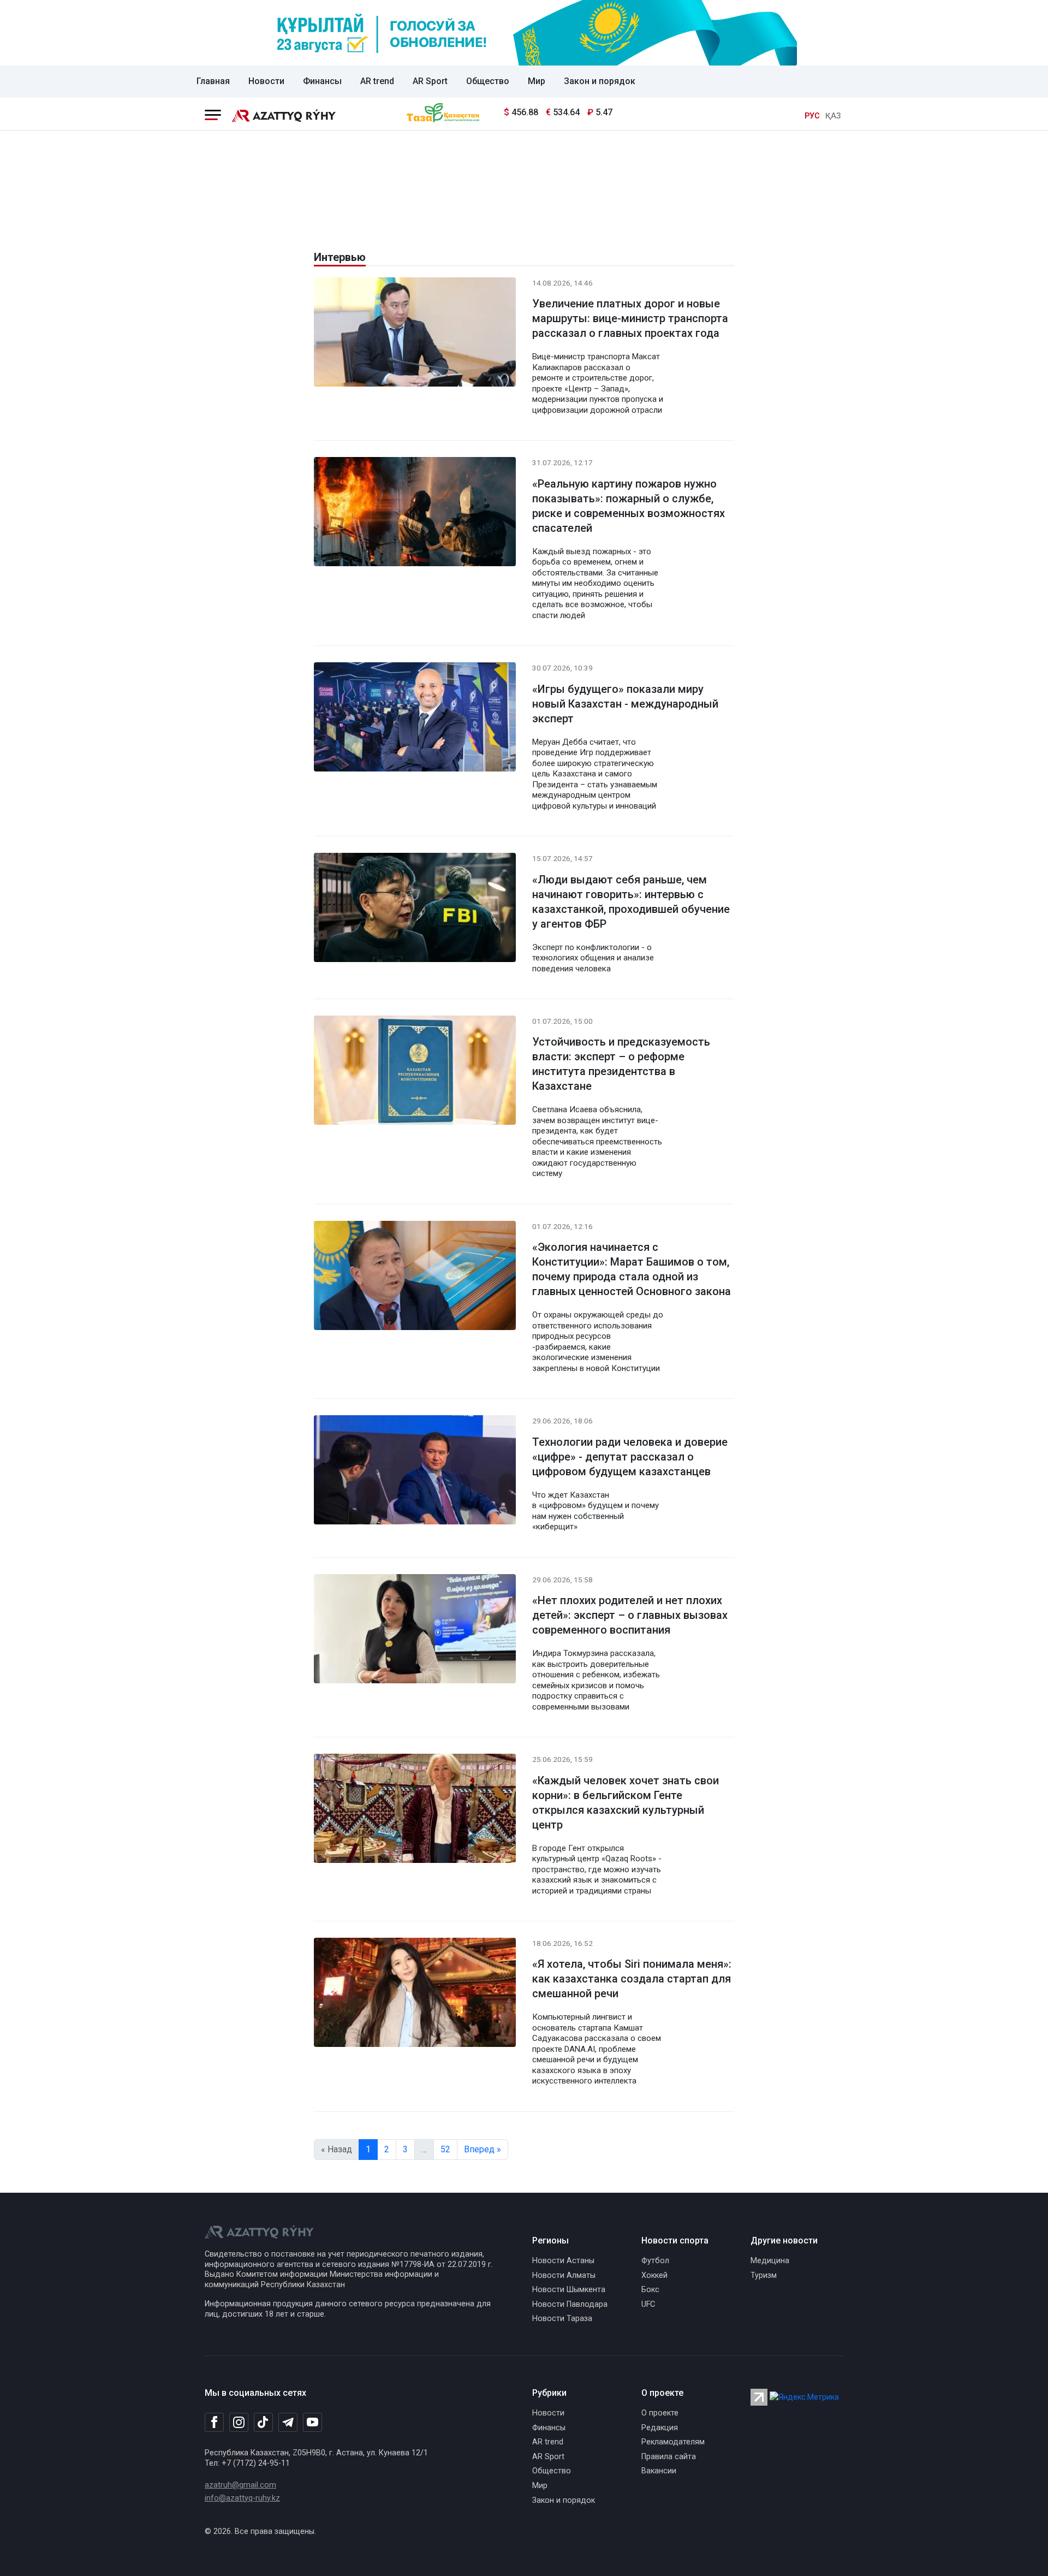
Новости (266, 81)
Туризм (764, 2275)
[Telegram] (288, 2423)
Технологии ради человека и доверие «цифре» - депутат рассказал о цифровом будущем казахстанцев (630, 1457)
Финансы (322, 81)
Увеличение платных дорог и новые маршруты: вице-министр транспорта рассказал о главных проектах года (630, 318)
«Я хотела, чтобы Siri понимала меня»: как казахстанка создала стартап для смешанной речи (632, 1979)
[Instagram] (239, 2423)
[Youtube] (312, 2423)
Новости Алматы (564, 2275)
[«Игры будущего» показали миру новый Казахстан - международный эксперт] (415, 719)
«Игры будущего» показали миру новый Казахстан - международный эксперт (625, 704)
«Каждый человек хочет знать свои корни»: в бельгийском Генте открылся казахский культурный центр (626, 1803)
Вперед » (483, 2149)
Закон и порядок (600, 81)
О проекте (660, 2413)
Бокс (650, 2290)
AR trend (377, 81)
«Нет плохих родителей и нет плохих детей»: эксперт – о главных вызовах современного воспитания (630, 1615)
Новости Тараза (562, 2319)
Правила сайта (669, 2457)
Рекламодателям (673, 2442)
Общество (488, 81)
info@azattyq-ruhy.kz (242, 2498)
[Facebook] (214, 2422)
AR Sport (430, 81)
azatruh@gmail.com (240, 2485)
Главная (213, 81)
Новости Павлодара (570, 2304)
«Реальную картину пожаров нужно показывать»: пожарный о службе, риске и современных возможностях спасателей (629, 506)
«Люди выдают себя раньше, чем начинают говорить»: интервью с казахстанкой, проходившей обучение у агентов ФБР (631, 902)
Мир (537, 81)
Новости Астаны (563, 2261)
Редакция (660, 2428)
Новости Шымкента (569, 2290)
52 (445, 2149)
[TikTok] (263, 2422)
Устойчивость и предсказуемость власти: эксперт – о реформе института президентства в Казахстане (621, 1064)
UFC (648, 2304)
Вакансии (659, 2471)
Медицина (770, 2261)
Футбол (655, 2261)
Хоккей (654, 2275)
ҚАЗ (833, 116)
